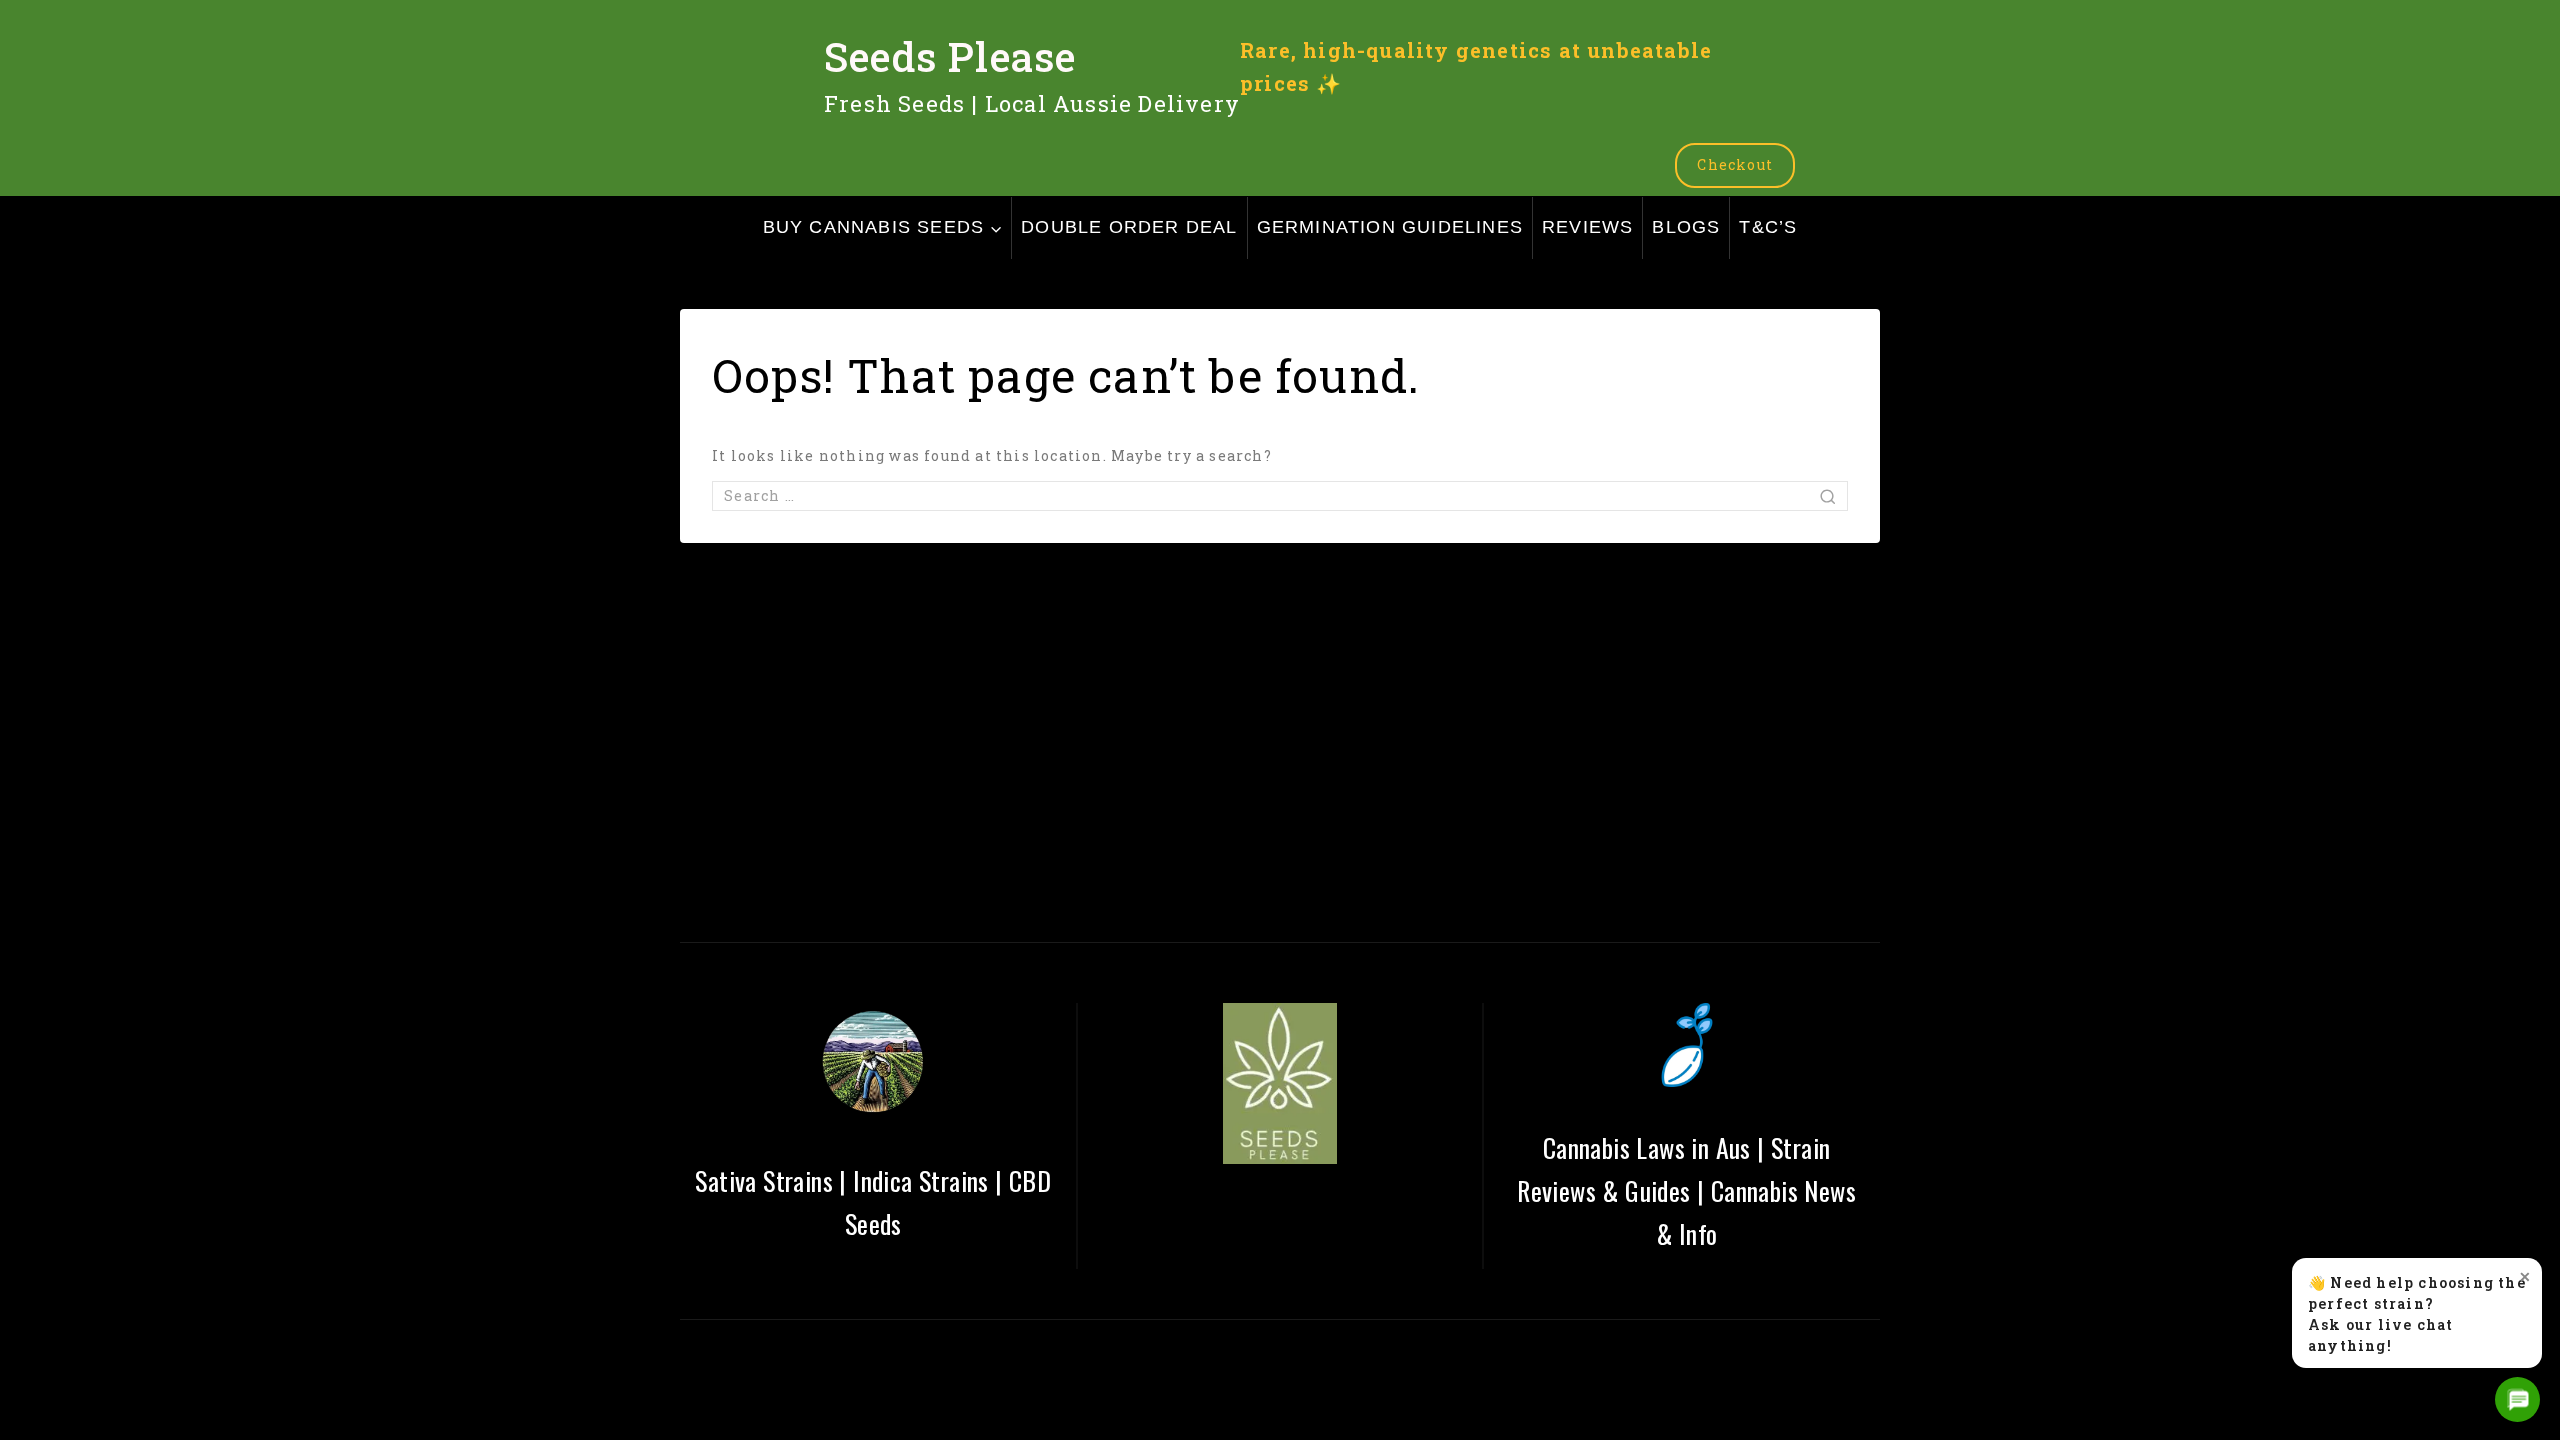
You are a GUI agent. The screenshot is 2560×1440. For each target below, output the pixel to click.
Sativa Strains (764, 1180)
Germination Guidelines (1390, 227)
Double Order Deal (1129, 227)
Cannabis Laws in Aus (1647, 1147)
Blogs (1686, 227)
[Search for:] (1280, 495)
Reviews (1587, 227)
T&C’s (1768, 227)
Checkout (1735, 164)
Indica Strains (921, 1180)
